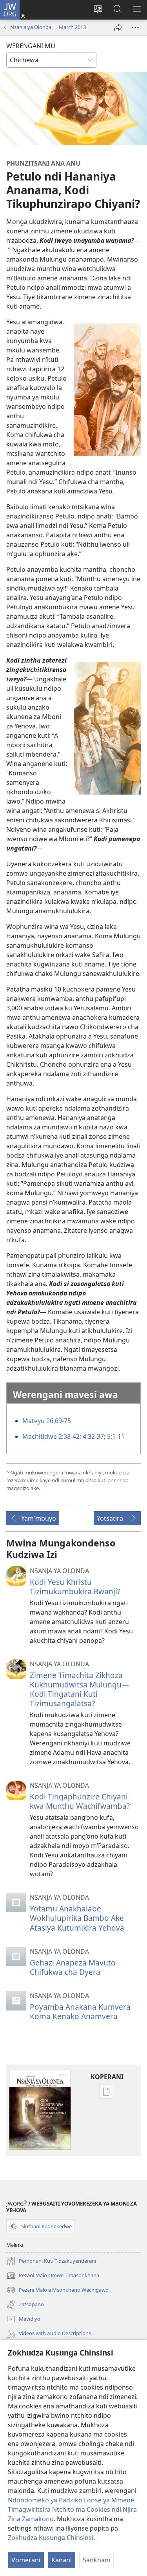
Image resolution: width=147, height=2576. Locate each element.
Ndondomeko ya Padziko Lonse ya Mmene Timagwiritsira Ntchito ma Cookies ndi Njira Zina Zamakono (72, 2509)
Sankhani (96, 2560)
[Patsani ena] (118, 27)
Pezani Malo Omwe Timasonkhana (53, 2276)
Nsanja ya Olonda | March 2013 (48, 27)
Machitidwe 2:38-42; (52, 1436)
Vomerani (26, 2560)
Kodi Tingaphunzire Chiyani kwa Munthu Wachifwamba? (80, 1801)
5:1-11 (115, 1436)
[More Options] (135, 27)
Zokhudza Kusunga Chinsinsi (51, 2538)
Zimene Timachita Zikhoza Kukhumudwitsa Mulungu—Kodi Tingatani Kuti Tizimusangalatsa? (79, 1689)
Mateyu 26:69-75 (47, 1421)
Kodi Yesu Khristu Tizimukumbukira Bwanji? (75, 1587)
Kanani (62, 2560)
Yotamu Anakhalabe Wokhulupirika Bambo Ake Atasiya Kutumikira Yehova (77, 1918)
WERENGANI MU (31, 46)
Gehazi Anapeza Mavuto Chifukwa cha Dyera (73, 1967)
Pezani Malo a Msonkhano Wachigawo (57, 2291)
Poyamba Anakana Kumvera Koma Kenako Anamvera (80, 2011)
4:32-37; (93, 1436)
